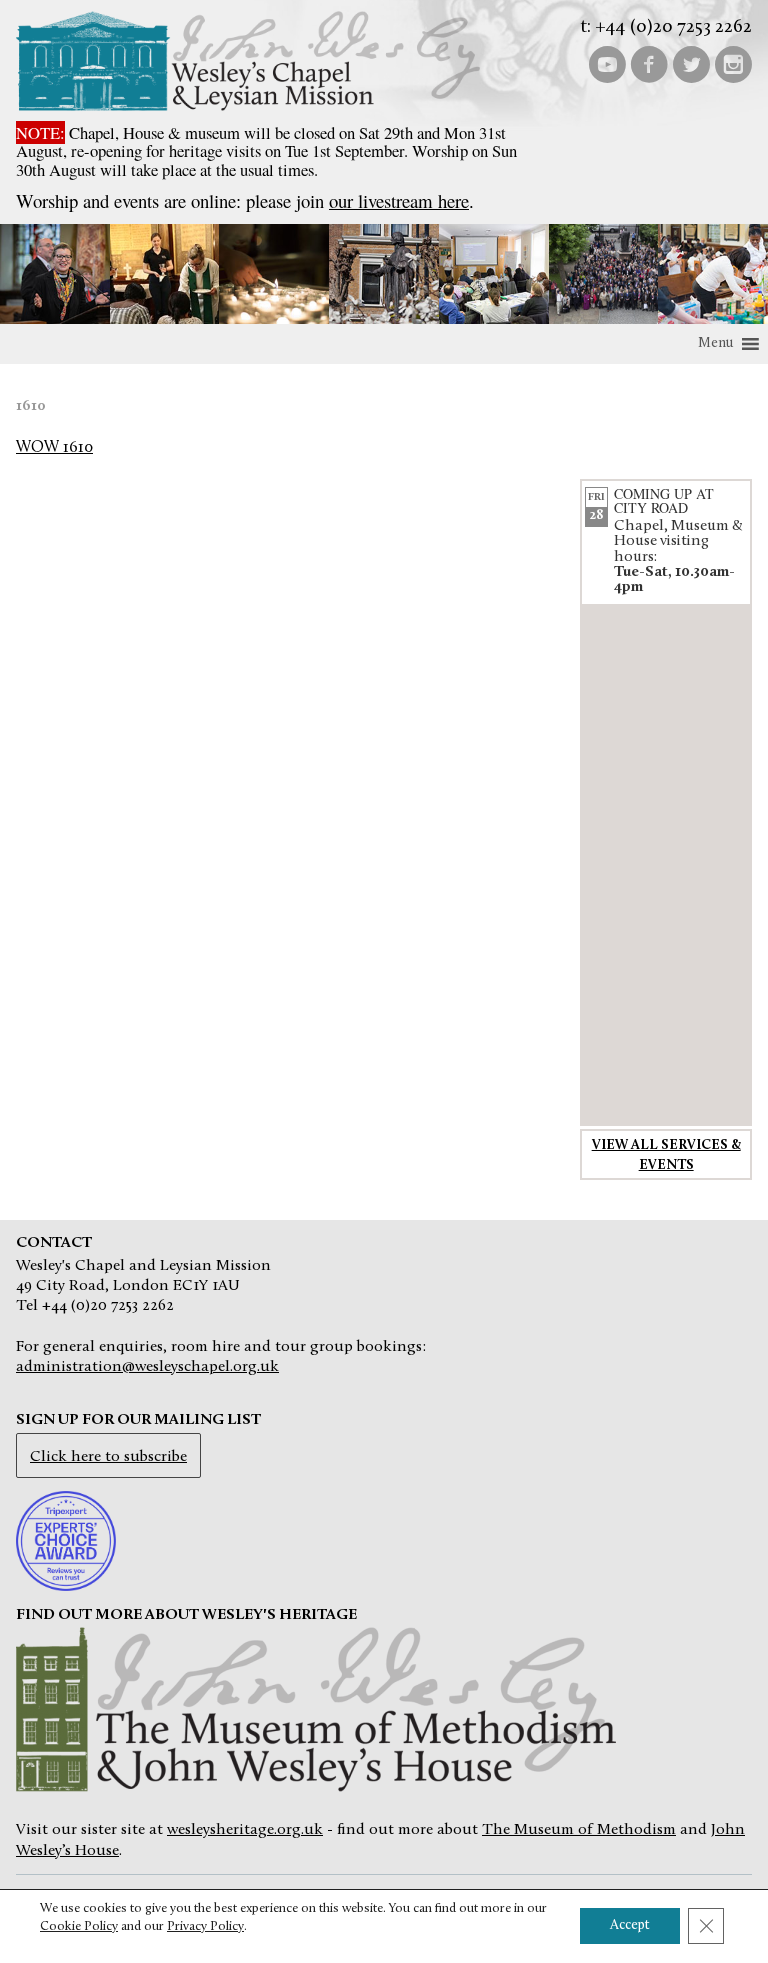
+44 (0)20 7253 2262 (673, 27)
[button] (715, 344)
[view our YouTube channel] (607, 62)
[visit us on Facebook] (649, 62)
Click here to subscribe (108, 1457)
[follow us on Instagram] (733, 62)
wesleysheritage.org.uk (245, 1830)
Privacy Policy (205, 1926)
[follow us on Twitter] (691, 62)
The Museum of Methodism (579, 1830)
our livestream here (399, 200)
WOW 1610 (54, 448)
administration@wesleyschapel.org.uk (147, 1367)
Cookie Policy (79, 1926)
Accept (630, 1926)
